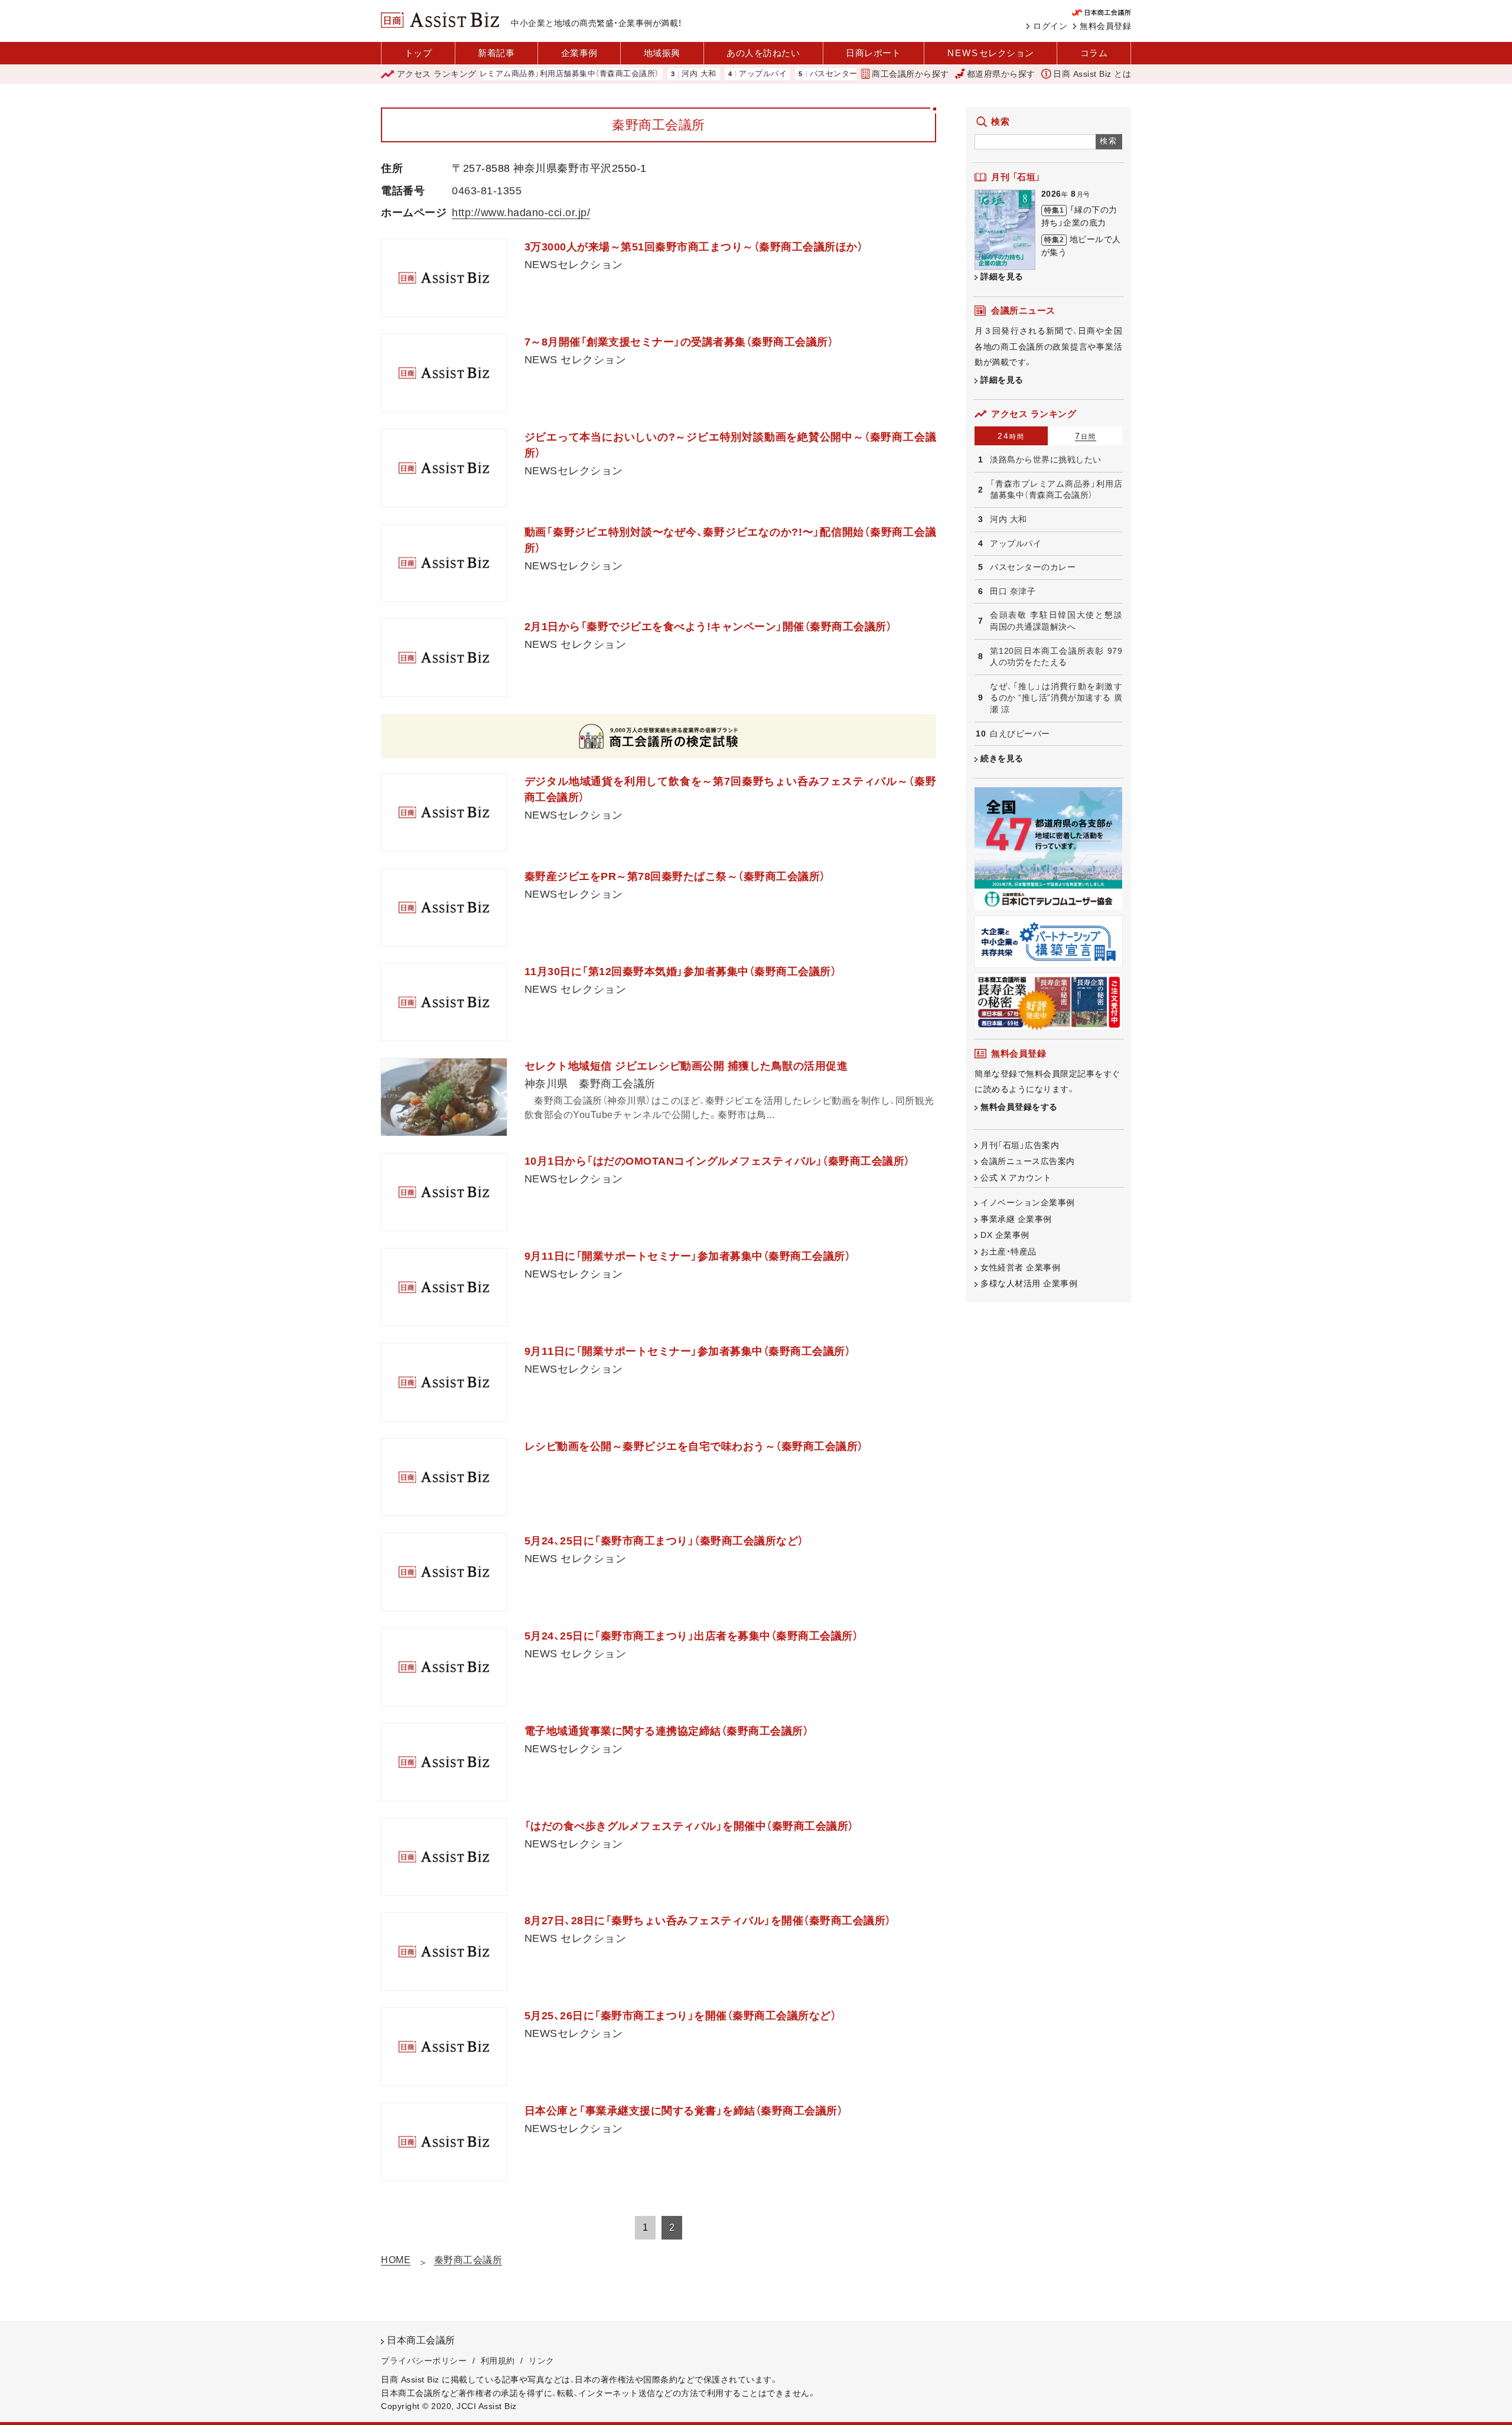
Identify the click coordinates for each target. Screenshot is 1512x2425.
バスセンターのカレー (793, 74)
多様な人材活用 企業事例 (1029, 1283)
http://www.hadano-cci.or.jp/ (521, 213)
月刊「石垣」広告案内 (1020, 1145)
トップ (418, 53)
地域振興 (662, 53)
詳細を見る (1002, 276)
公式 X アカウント (1016, 1178)
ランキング (437, 74)
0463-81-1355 (487, 191)
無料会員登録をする (1019, 1107)
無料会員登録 (1105, 26)
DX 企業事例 (1005, 1235)
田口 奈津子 (1013, 591)
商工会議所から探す (910, 74)
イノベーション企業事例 (1028, 1202)
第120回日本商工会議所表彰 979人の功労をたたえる (1056, 657)
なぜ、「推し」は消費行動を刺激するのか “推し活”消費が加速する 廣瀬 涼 (1056, 698)
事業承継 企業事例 (1016, 1219)
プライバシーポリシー (424, 2361)
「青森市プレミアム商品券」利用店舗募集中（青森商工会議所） (494, 74)
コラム (1094, 53)
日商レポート (873, 53)
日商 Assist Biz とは (1092, 74)
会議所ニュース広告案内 (1028, 1161)
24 (1011, 436)
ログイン (1050, 26)
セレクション (991, 53)
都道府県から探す (1001, 74)
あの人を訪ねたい (763, 53)
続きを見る (1002, 758)
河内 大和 (642, 74)
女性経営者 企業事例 (1020, 1267)
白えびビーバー (1020, 734)
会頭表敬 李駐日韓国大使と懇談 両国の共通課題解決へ (1056, 621)
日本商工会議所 (421, 2340)
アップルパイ (706, 74)
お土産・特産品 (1008, 1251)
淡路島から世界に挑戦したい (1046, 459)
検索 (1109, 141)
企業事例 (579, 53)
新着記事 (496, 53)
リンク (542, 2361)
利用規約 (498, 2361)
